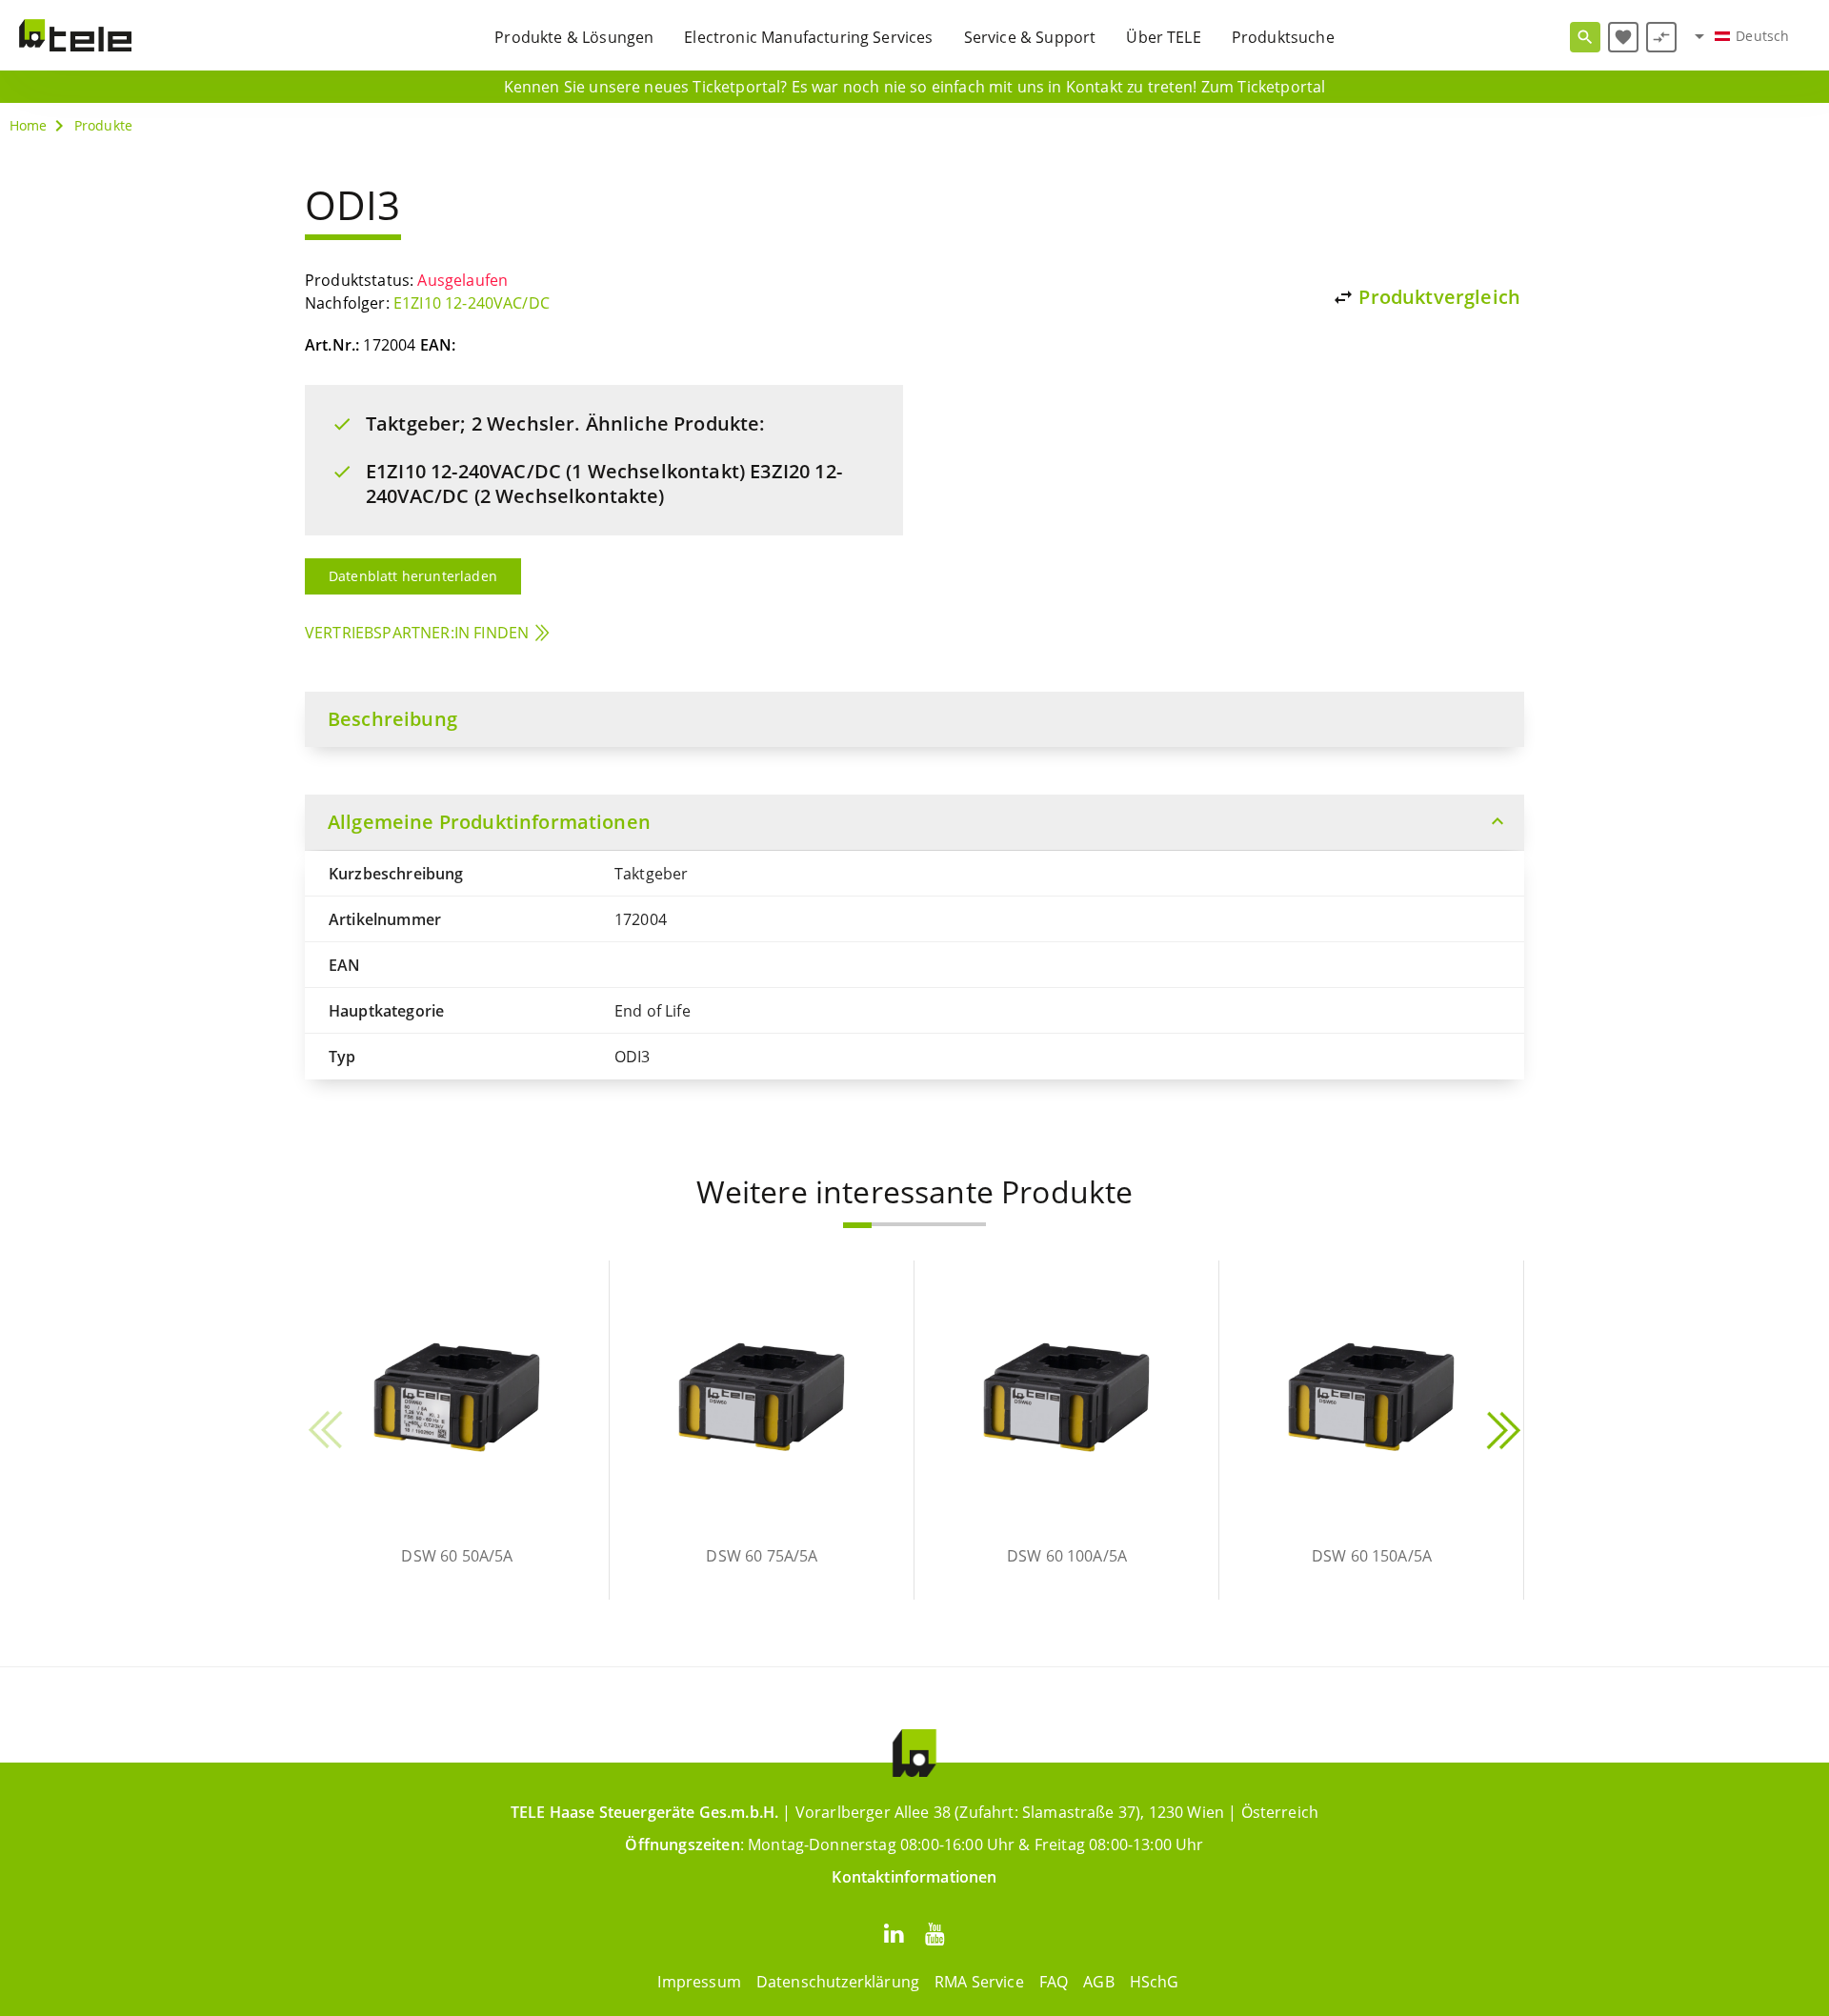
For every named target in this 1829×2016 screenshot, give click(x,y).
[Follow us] (894, 1933)
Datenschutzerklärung (838, 1982)
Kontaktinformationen (914, 1877)
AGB (1098, 1982)
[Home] (75, 35)
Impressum (699, 1982)
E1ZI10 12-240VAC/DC (472, 303)
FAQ (1054, 1982)
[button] (857, 1225)
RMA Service (979, 1982)
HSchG (1155, 1982)
